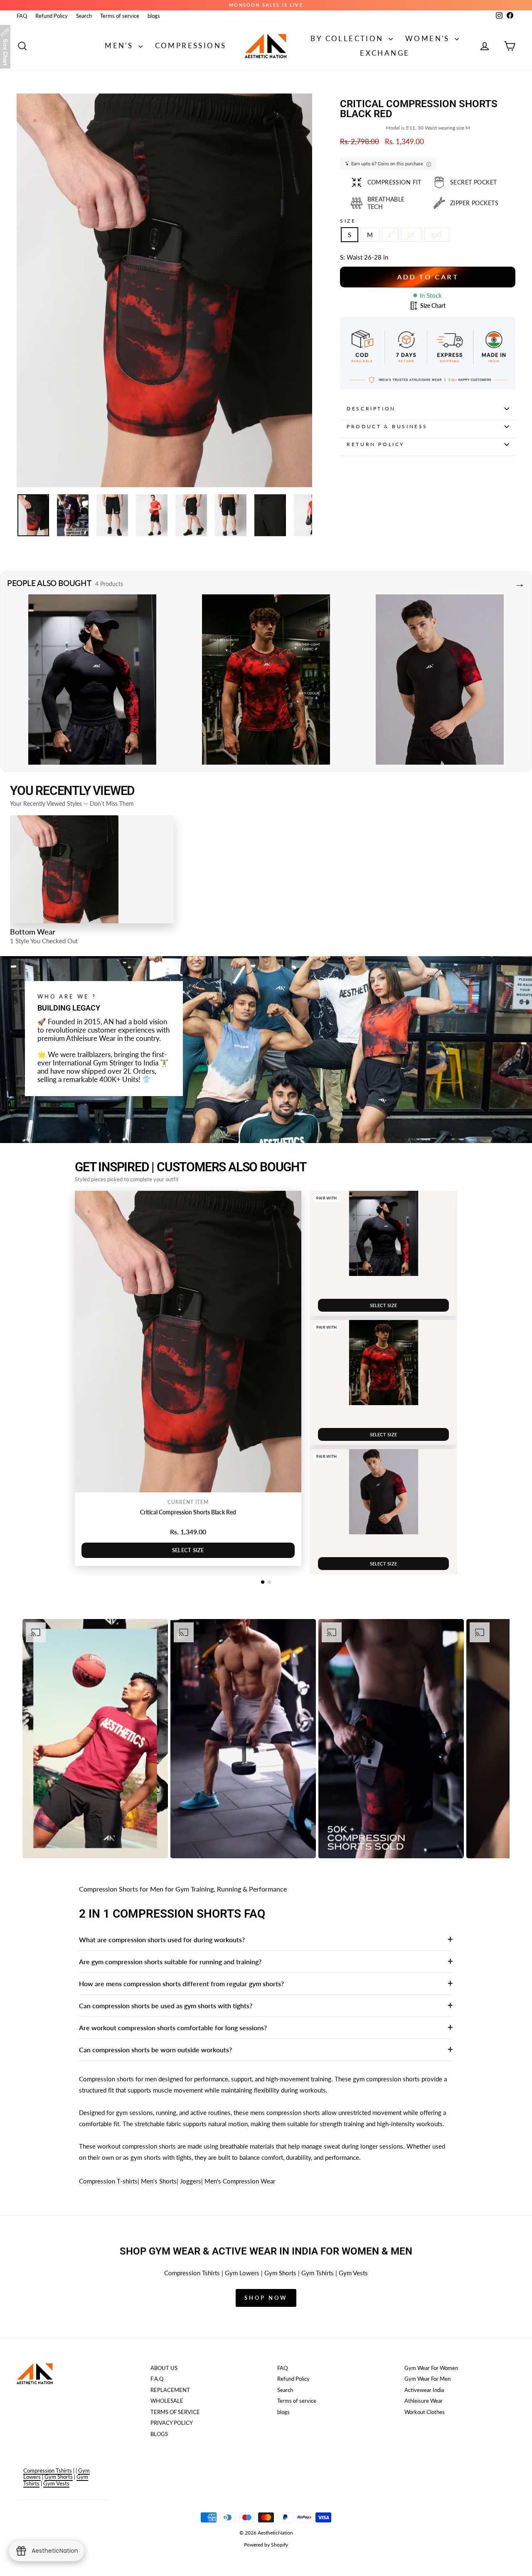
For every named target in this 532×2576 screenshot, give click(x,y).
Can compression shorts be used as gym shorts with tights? (166, 2006)
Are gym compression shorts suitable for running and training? (170, 1961)
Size (348, 221)
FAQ (22, 16)
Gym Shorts (280, 2273)
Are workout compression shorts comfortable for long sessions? (173, 2028)
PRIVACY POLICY (172, 2423)
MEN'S (120, 45)
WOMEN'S (429, 38)
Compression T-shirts (108, 2181)
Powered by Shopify (266, 2545)
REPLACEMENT (170, 2390)
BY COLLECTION (349, 38)
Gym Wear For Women (431, 2368)
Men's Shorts (159, 2181)
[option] (95, 1739)
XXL (437, 235)
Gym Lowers (242, 2273)
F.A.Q (157, 2379)
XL (411, 235)
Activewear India (424, 2390)
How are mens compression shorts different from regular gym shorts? (181, 1984)
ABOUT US (164, 2368)
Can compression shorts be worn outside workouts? (155, 2050)
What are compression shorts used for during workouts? (162, 1939)
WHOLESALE (167, 2401)
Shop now (266, 2298)
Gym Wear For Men (427, 2379)
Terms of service (120, 16)
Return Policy (376, 444)
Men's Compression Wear (240, 2181)
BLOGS (159, 2434)
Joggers (191, 2181)
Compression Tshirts (192, 2273)
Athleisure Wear (424, 2401)
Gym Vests (353, 2273)
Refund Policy (52, 16)
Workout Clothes (425, 2412)
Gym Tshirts (318, 2273)
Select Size (188, 1550)
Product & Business (387, 426)
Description (371, 408)
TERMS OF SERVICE (175, 2412)
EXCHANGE (385, 53)
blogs (154, 16)
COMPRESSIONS (191, 45)
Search (84, 16)
